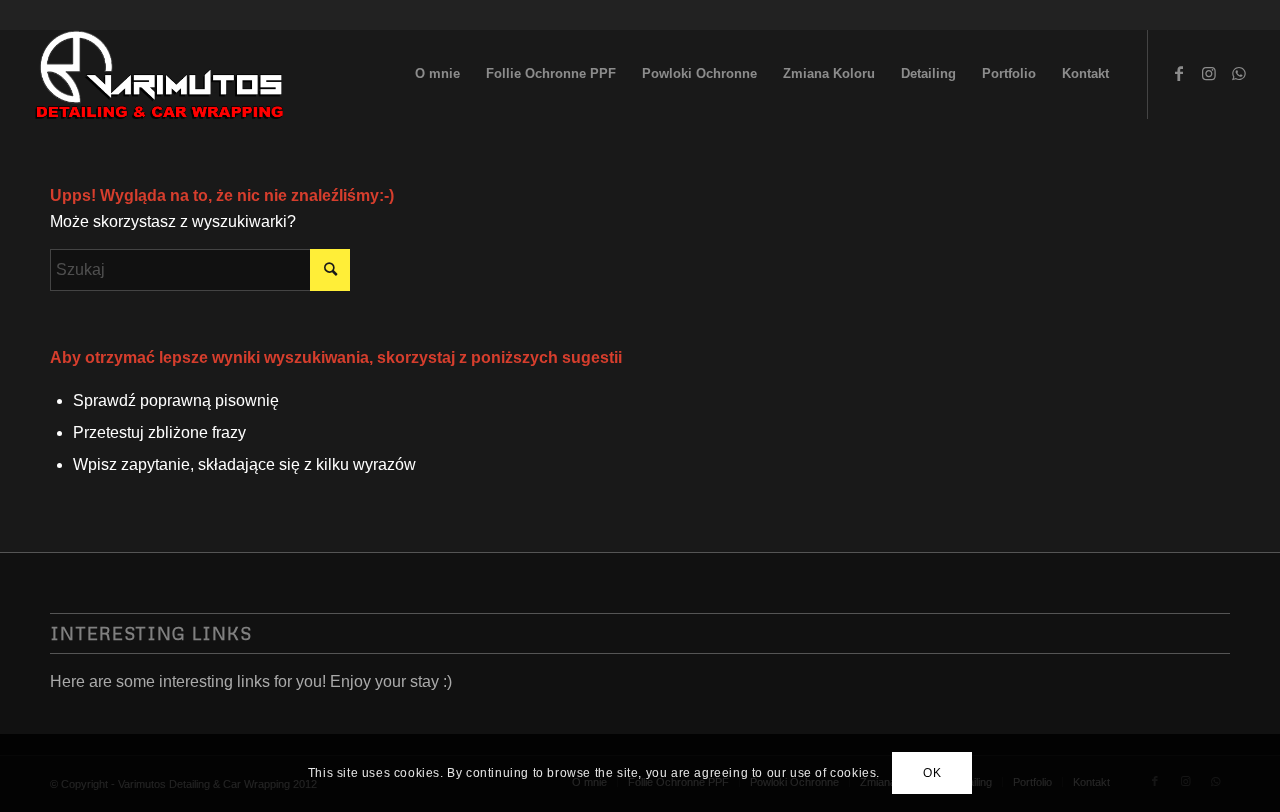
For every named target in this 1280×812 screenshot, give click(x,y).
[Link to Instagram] (1209, 73)
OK (932, 773)
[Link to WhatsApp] (1239, 73)
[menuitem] (437, 74)
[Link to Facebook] (1179, 73)
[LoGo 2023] (161, 74)
